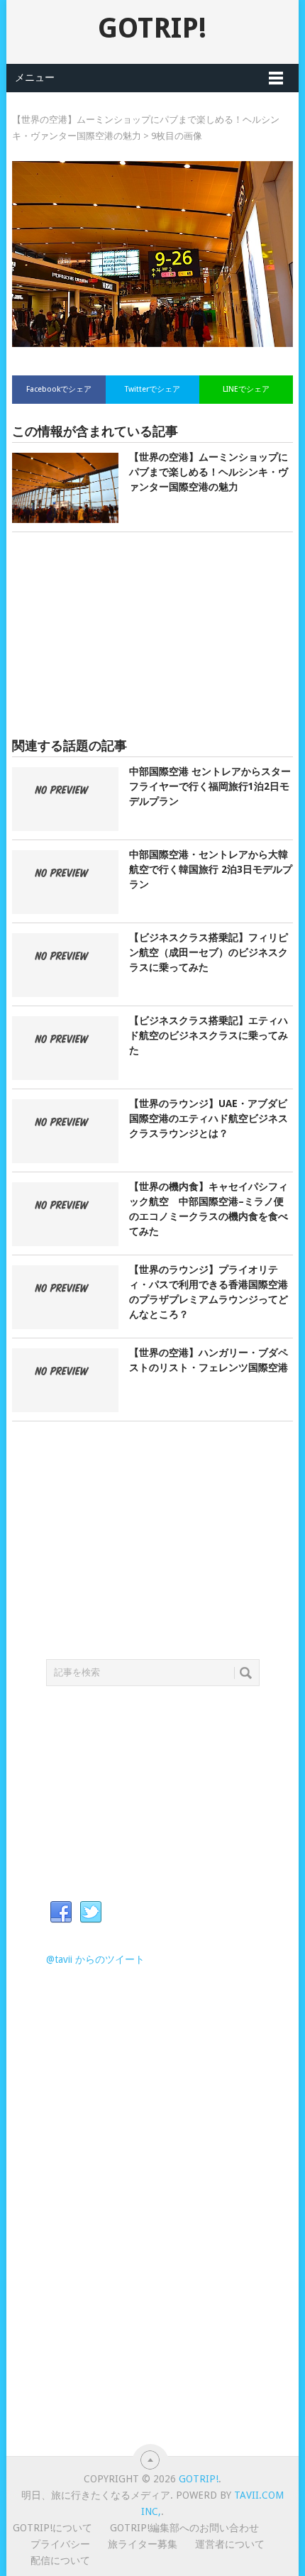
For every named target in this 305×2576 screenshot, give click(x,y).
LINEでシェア (246, 389)
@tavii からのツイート (95, 1959)
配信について (60, 2560)
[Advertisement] (152, 635)
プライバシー (60, 2544)
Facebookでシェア (59, 389)
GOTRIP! (152, 28)
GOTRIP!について (52, 2528)
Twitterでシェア (152, 389)
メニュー (35, 77)
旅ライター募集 (143, 2544)
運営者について (230, 2544)
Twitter (91, 1912)
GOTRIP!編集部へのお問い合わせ (184, 2528)
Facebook (61, 1912)
